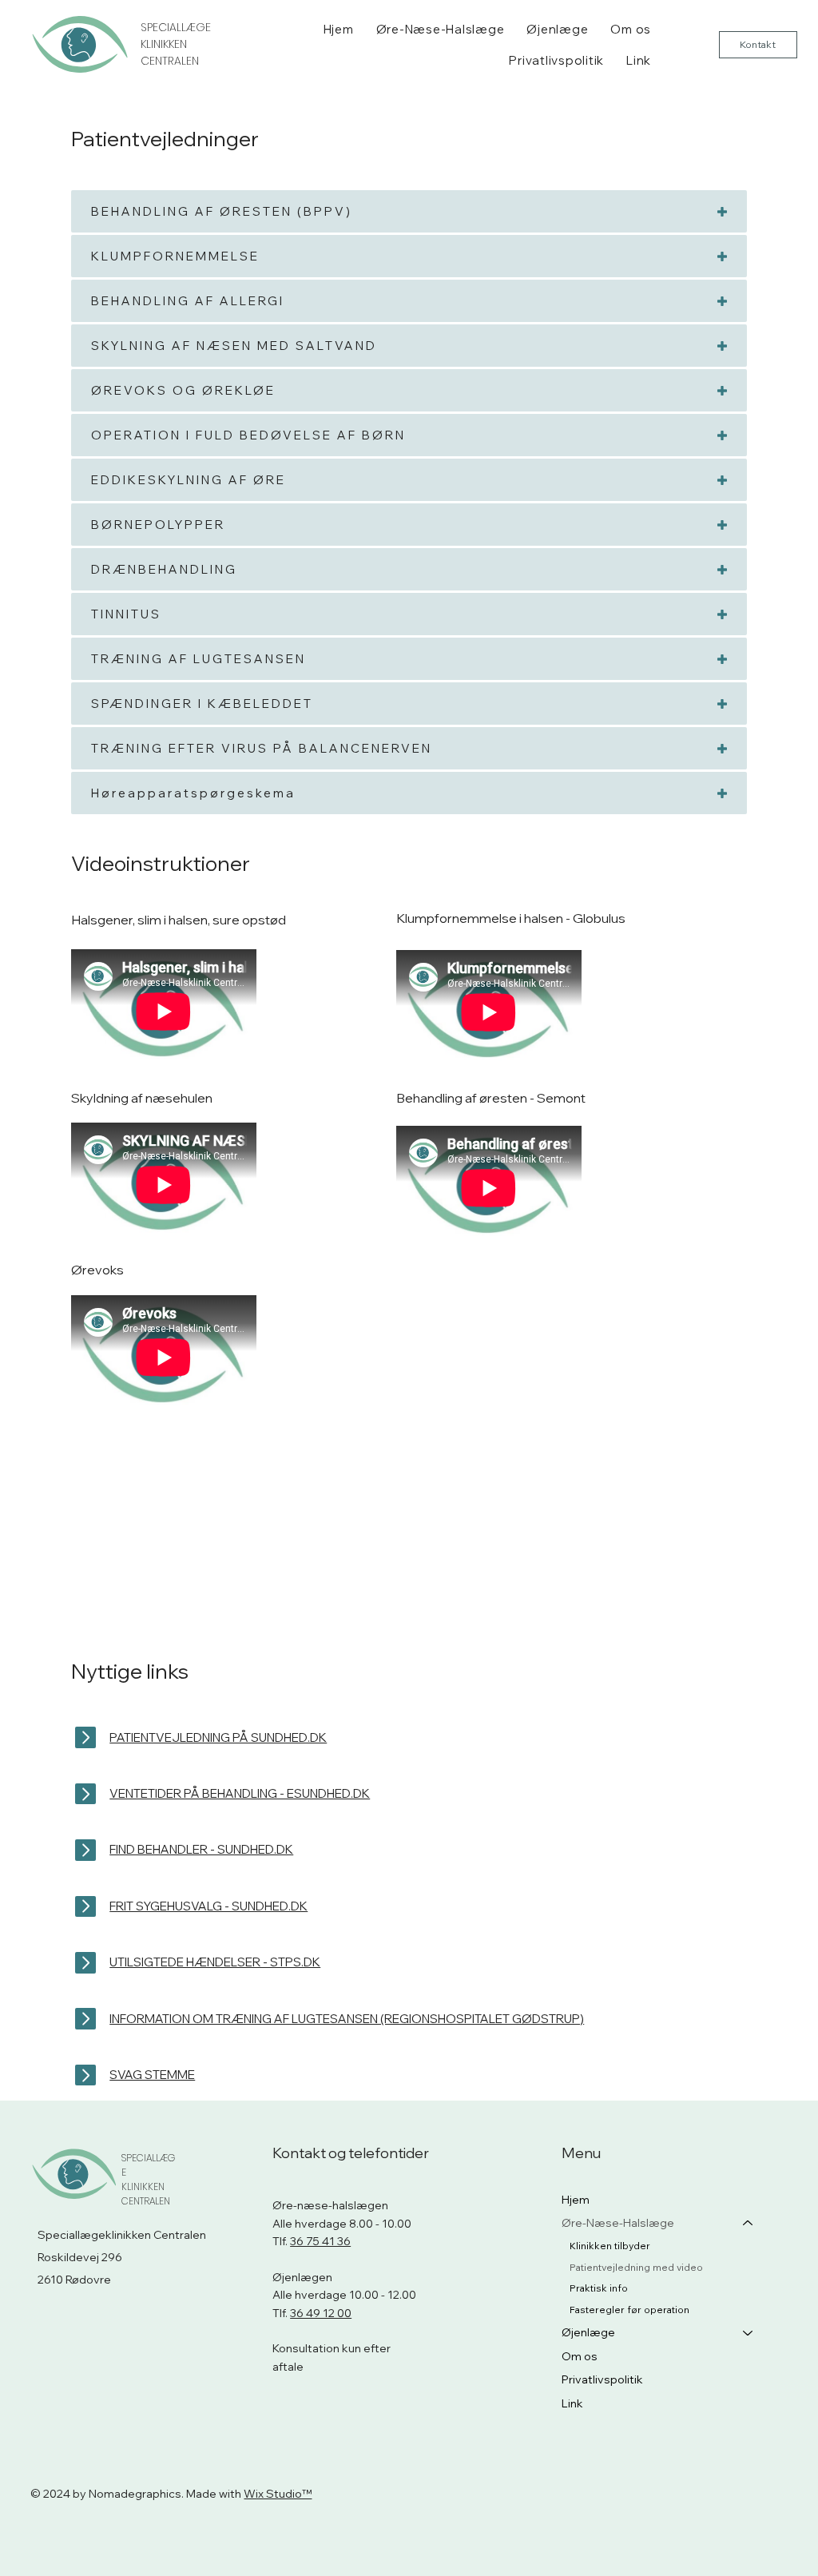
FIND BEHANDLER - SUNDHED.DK (201, 1849)
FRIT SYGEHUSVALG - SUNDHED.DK (208, 1906)
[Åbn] (86, 1737)
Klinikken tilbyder (610, 2246)
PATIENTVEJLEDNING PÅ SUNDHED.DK (218, 1737)
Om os (580, 2356)
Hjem (576, 2200)
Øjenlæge (588, 2332)
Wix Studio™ (278, 2494)
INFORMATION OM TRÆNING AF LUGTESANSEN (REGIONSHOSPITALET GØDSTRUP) (347, 2019)
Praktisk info (599, 2288)
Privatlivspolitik (602, 2379)
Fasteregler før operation (629, 2310)
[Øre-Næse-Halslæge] (749, 2224)
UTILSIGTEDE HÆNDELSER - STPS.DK (215, 1962)
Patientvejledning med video (636, 2267)
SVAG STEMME (152, 2075)
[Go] (86, 1794)
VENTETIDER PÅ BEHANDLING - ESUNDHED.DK (240, 1793)
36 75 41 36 (320, 2241)
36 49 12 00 (321, 2313)
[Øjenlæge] (749, 2333)
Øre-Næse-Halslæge (618, 2223)
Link (572, 2403)
